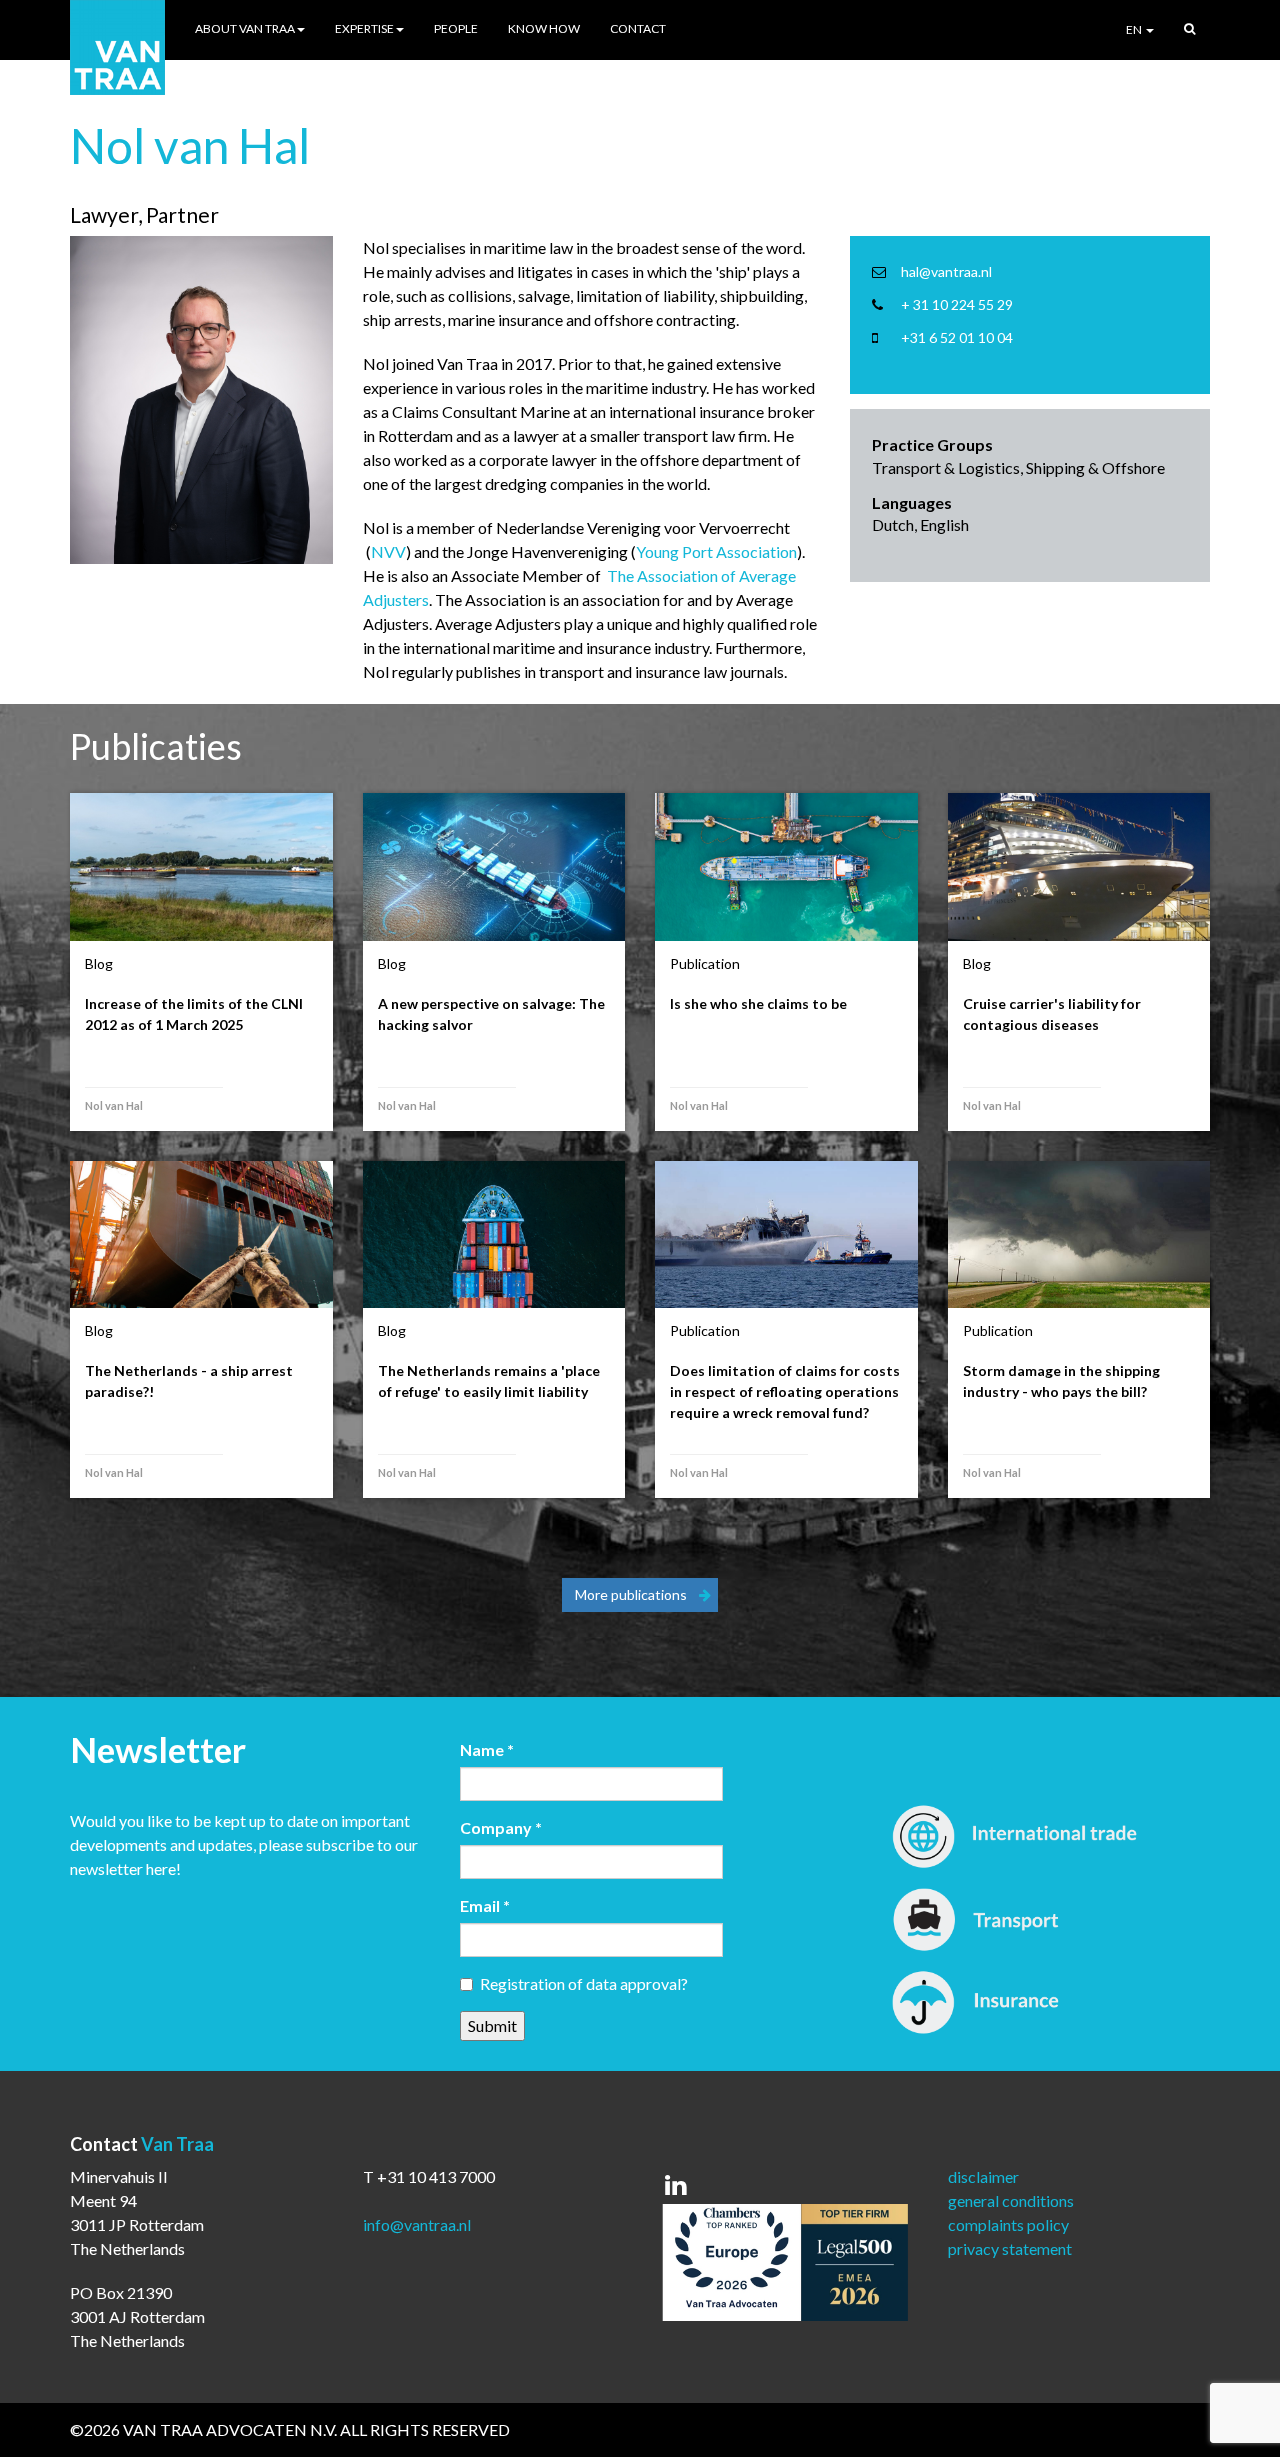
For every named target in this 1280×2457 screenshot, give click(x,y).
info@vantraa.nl (417, 2224)
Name (487, 1749)
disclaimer (983, 2176)
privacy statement (1010, 2248)
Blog (99, 963)
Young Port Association (716, 551)
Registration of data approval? (584, 1983)
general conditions (1011, 2200)
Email (485, 1905)
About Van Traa (245, 28)
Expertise (364, 28)
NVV (388, 551)
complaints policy (1008, 2224)
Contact (638, 28)
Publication (705, 963)
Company (501, 1827)
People (456, 28)
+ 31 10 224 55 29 (957, 304)
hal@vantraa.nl (946, 271)
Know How (544, 28)
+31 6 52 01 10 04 (957, 337)
